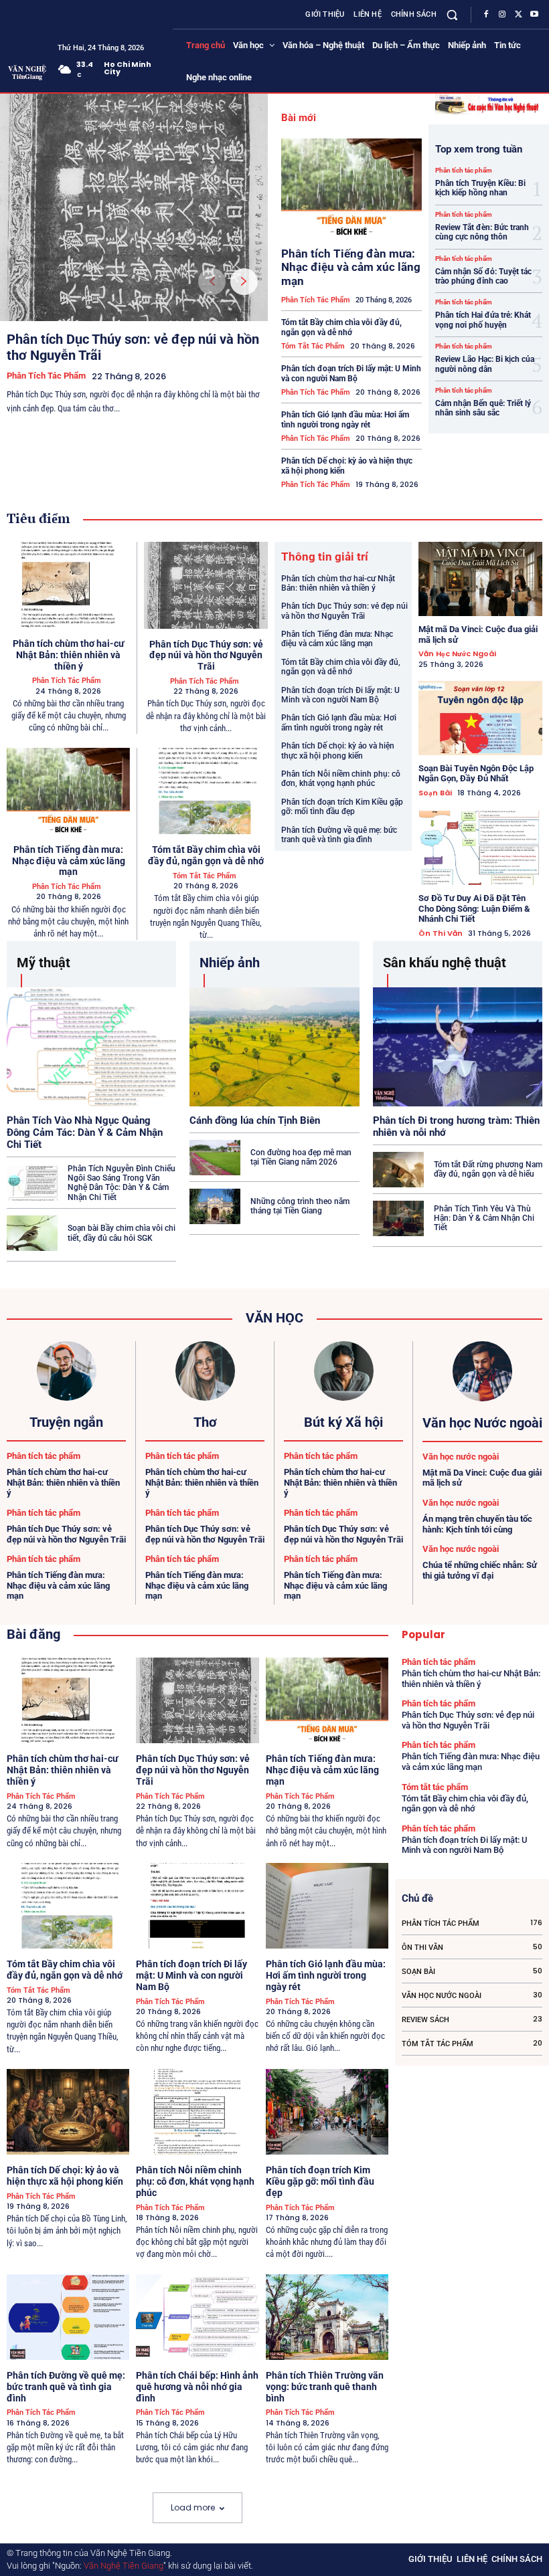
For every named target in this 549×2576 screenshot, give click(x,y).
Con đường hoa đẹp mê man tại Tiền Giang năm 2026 (301, 1157)
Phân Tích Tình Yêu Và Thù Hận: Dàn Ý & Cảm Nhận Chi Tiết (484, 1218)
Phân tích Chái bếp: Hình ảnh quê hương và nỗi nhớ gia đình (197, 2387)
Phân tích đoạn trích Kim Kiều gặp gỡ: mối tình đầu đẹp (342, 807)
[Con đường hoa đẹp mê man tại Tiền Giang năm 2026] (215, 1158)
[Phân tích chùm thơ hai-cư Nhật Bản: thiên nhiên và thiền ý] (68, 585)
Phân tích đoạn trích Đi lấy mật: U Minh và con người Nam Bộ (351, 373)
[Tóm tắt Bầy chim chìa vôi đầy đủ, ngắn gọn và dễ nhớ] (206, 791)
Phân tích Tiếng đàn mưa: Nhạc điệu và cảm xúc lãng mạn (351, 267)
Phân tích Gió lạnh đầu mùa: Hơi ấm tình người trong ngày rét (345, 419)
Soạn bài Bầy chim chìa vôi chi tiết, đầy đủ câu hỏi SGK (122, 1233)
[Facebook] (486, 15)
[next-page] (244, 282)
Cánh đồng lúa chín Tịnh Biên (255, 1120)
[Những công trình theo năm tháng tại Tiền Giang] (215, 1206)
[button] (452, 14)
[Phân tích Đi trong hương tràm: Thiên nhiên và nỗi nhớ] (458, 1047)
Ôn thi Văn (441, 933)
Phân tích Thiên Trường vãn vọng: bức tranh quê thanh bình (325, 2387)
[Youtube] (534, 15)
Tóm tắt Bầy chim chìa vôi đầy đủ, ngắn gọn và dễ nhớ (341, 327)
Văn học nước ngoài (457, 654)
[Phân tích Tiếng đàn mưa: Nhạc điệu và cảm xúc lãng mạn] (351, 188)
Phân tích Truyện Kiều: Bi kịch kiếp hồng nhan (480, 188)
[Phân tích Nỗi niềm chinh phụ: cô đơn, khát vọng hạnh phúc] (197, 2112)
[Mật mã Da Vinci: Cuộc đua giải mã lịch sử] (480, 579)
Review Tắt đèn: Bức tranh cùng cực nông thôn (482, 232)
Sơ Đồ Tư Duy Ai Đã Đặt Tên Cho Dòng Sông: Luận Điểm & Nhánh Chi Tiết (474, 908)
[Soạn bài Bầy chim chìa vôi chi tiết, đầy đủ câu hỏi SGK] (32, 1233)
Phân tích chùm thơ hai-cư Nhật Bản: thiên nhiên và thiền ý (69, 655)
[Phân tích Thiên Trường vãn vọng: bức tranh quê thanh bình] (327, 2317)
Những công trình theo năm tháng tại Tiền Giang (300, 1206)
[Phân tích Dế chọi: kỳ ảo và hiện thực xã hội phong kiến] (68, 2112)
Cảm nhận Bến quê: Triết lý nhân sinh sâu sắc (483, 408)
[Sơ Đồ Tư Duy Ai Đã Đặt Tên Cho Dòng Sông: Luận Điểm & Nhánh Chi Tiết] (480, 848)
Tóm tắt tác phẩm (313, 346)
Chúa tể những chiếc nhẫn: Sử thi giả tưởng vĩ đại (480, 1570)
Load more (193, 2507)
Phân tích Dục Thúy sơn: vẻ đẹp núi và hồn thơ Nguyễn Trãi (206, 656)
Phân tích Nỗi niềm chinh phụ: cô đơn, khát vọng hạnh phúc (341, 779)
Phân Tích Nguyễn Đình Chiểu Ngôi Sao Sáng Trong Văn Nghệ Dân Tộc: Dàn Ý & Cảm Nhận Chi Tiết (122, 1183)
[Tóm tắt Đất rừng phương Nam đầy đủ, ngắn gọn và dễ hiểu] (398, 1170)
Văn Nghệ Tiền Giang (124, 2566)
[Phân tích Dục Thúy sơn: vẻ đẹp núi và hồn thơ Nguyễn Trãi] (134, 207)
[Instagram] (502, 15)
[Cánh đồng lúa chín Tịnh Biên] (274, 1047)
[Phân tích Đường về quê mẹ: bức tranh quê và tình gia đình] (68, 2317)
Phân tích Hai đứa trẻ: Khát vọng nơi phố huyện (483, 320)
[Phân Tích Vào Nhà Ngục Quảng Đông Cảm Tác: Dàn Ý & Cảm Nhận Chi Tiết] (91, 1047)
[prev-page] (212, 282)
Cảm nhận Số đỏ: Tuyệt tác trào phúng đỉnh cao (483, 276)
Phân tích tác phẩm (46, 376)
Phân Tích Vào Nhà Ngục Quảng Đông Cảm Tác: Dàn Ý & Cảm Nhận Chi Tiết (85, 1132)
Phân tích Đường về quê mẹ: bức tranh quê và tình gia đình (339, 835)
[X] (518, 15)
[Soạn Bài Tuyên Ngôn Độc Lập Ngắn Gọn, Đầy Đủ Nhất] (480, 718)
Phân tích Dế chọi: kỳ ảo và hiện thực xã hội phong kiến (338, 751)
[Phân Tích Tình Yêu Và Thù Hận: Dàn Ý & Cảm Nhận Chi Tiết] (398, 1218)
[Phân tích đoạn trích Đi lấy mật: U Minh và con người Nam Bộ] (197, 1906)
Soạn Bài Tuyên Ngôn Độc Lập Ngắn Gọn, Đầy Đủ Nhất (476, 774)
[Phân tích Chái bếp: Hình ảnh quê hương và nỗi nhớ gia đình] (197, 2317)
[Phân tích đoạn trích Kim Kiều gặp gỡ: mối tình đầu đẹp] (327, 2112)
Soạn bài (435, 793)
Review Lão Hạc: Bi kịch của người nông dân (485, 364)
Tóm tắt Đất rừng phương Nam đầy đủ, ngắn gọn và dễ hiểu (488, 1169)
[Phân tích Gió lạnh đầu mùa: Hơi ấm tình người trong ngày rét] (327, 1906)
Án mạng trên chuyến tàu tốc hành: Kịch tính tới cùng (477, 1524)
